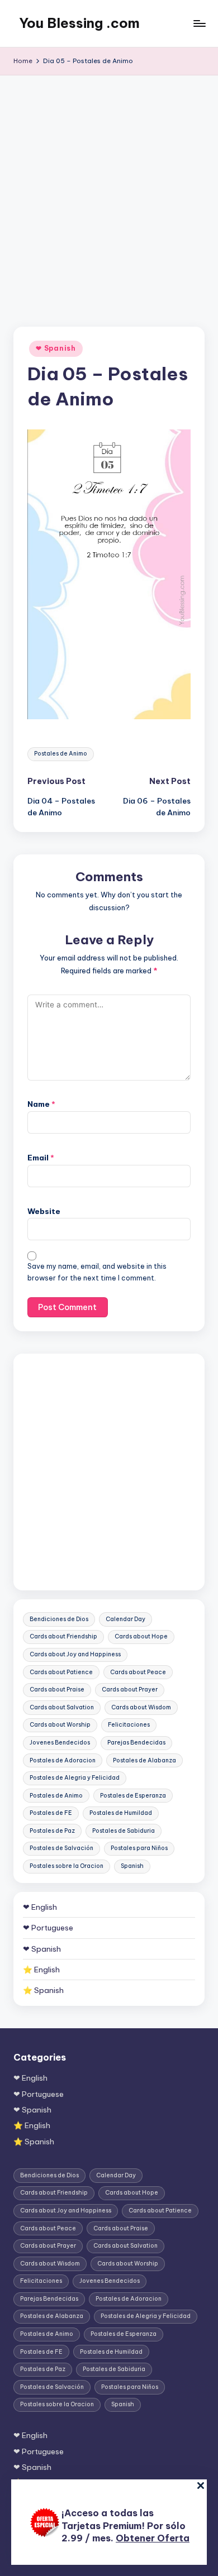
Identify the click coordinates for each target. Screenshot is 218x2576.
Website (44, 1211)
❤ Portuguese (48, 1928)
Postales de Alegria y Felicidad (75, 1778)
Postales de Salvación (61, 1848)
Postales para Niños (139, 1848)
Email (41, 1158)
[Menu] (199, 23)
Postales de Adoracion (63, 1760)
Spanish (132, 1866)
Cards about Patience (61, 1672)
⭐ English (41, 1970)
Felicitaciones (129, 1725)
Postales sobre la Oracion (67, 1866)
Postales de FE (51, 1813)
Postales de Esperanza (133, 1796)
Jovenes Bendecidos (60, 1743)
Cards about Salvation (62, 1707)
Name (41, 1104)
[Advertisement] (109, 190)
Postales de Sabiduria (124, 1831)
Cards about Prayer (130, 1690)
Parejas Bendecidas (136, 1743)
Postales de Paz (52, 1831)
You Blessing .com (79, 23)
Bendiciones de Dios (59, 1619)
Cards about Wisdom (141, 1707)
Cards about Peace (138, 1672)
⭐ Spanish (43, 1990)
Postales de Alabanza (144, 1760)
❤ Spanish (56, 348)
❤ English (40, 1907)
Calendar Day (125, 1619)
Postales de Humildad (121, 1813)
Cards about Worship (60, 1725)
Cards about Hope (141, 1636)
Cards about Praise (57, 1690)
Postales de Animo (61, 754)
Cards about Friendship (63, 1636)
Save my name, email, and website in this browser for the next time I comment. (97, 1272)
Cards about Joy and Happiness (75, 1654)
